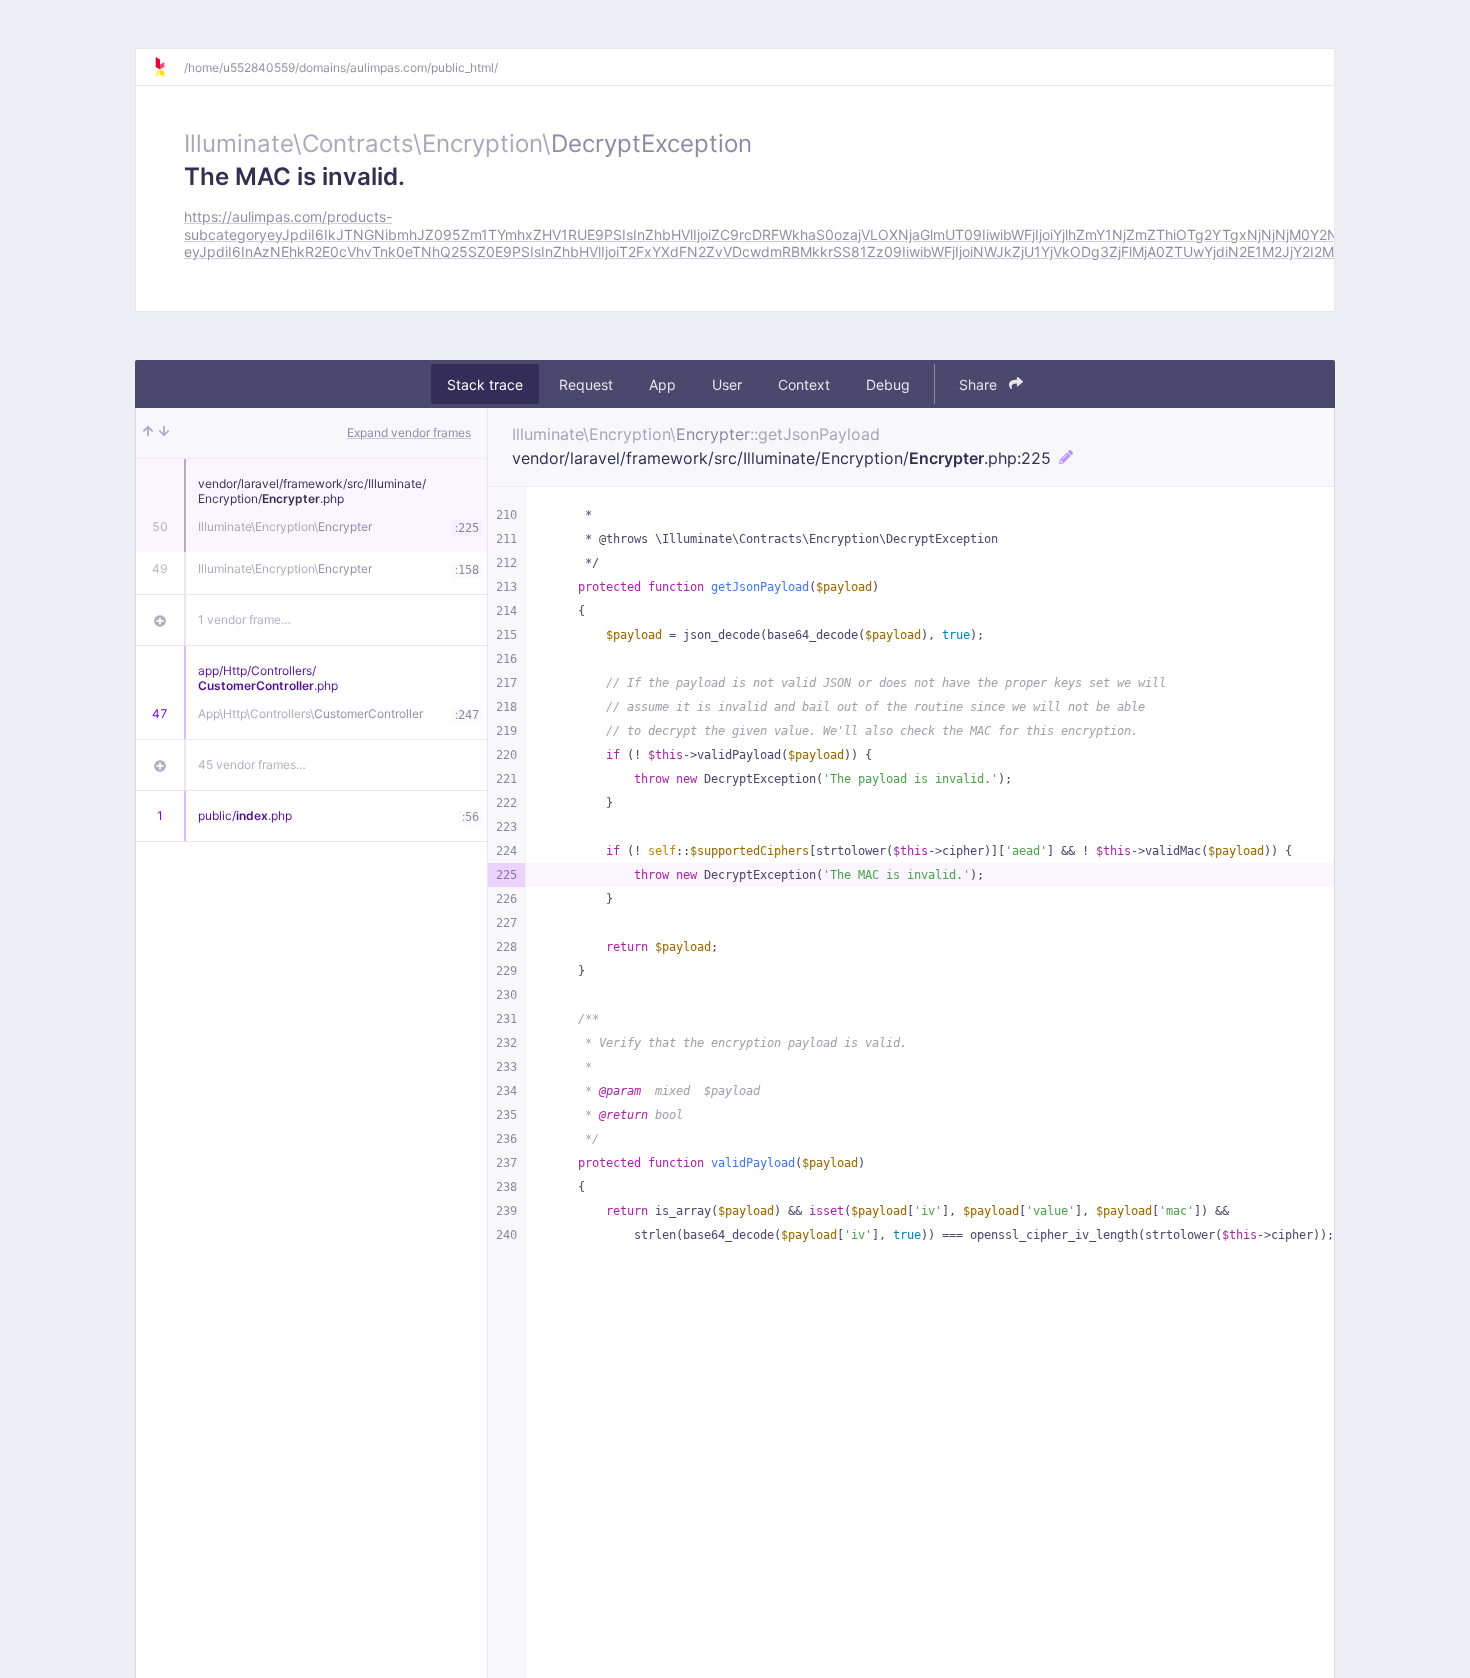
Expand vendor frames (409, 432)
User (727, 384)
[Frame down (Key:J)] (164, 433)
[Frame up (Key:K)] (148, 433)
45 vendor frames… (252, 764)
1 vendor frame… (244, 619)
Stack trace (485, 384)
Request (586, 384)
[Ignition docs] (168, 67)
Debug (888, 384)
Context (804, 384)
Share (980, 384)
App (662, 384)
